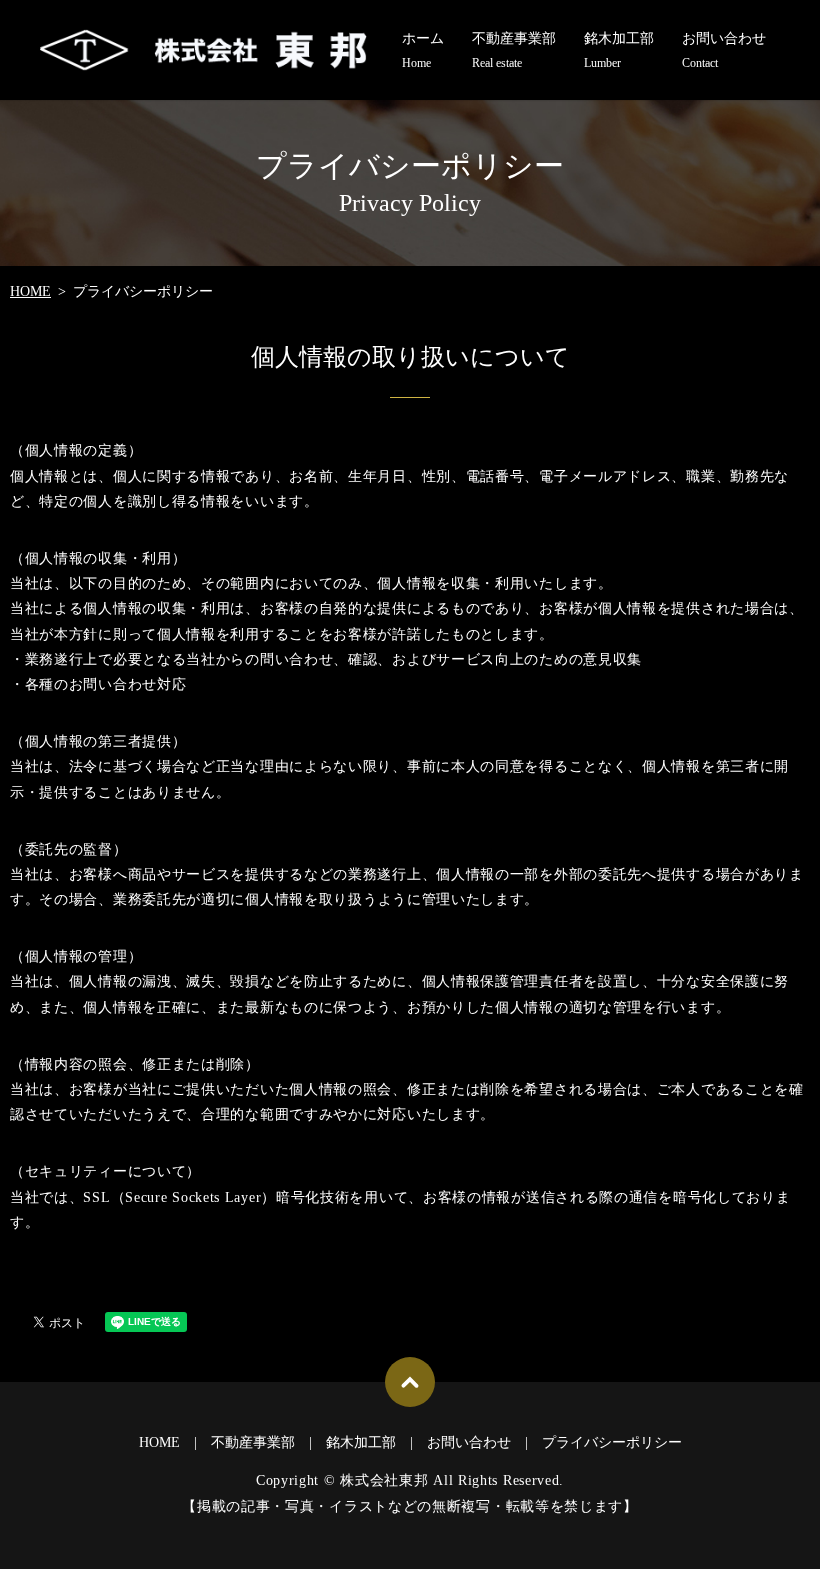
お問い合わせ (724, 50)
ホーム (423, 50)
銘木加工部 (619, 50)
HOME (30, 291)
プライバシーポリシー (612, 1442)
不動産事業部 (514, 50)
